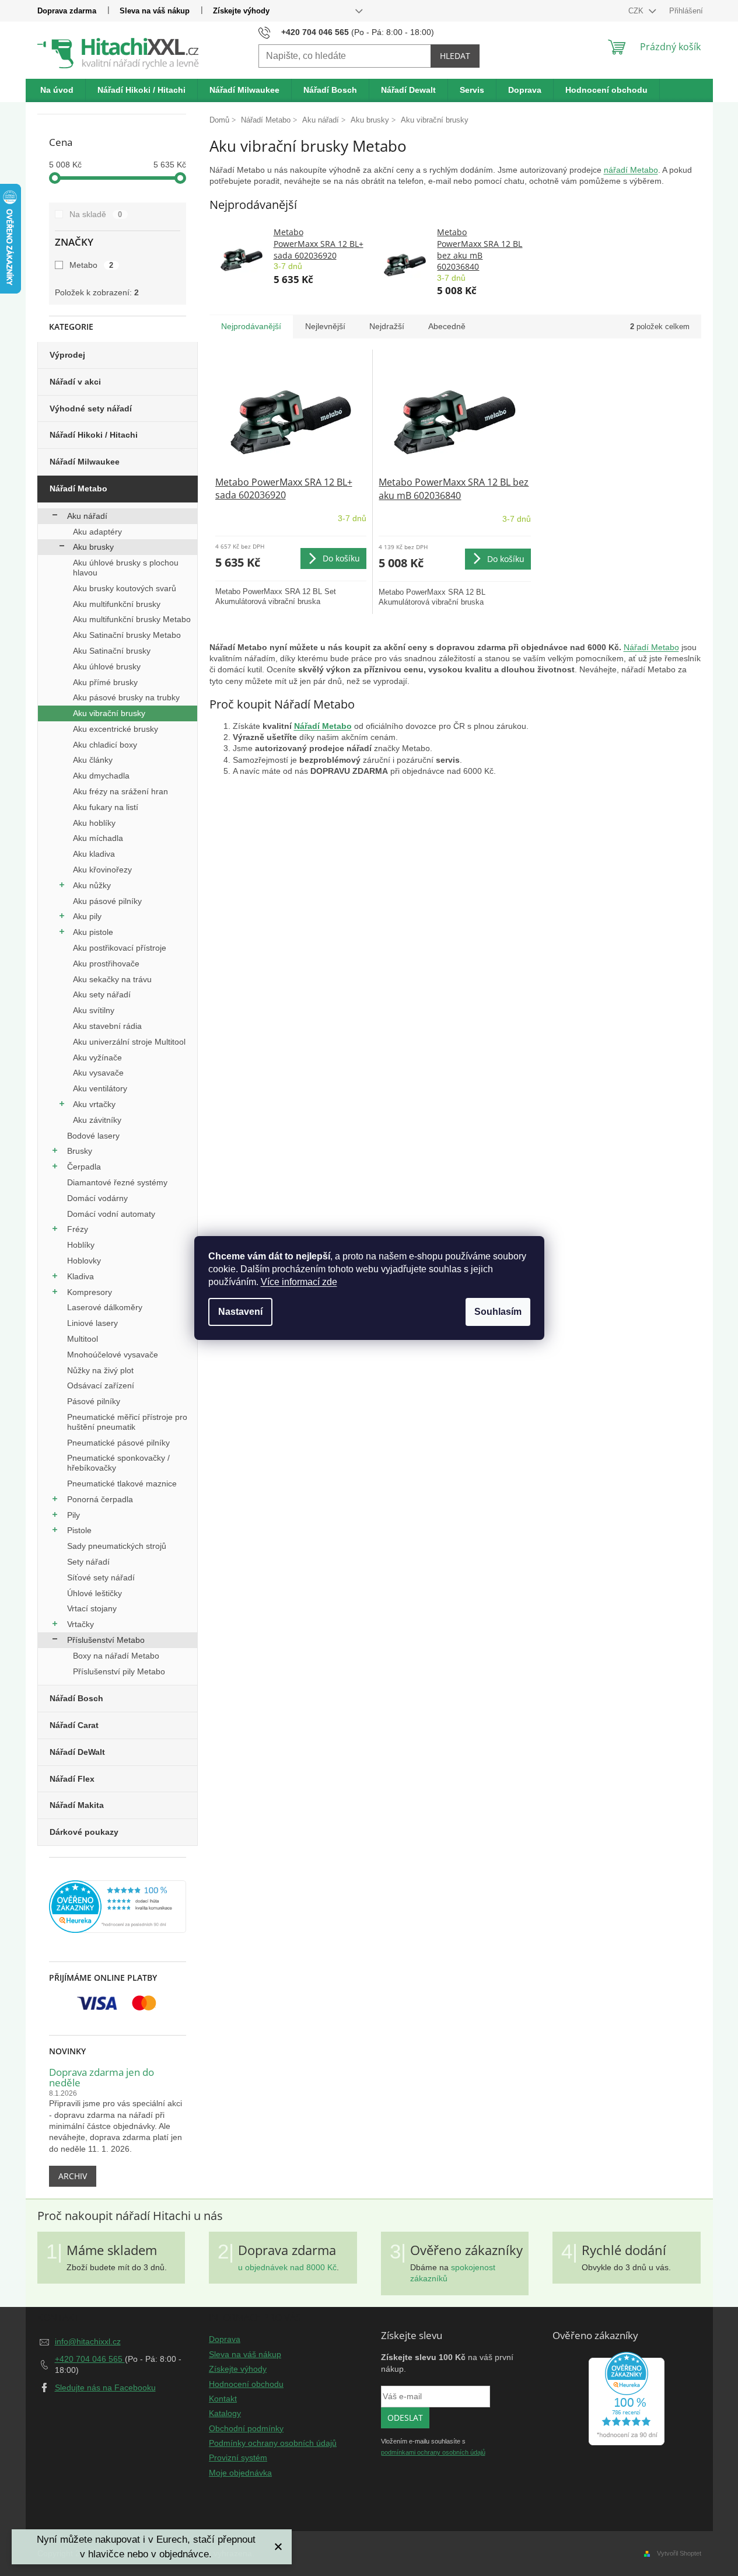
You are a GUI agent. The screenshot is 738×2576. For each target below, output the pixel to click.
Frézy (78, 1229)
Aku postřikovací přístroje (120, 948)
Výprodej (67, 355)
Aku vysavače (98, 1073)
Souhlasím (498, 1312)
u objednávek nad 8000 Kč (287, 2267)
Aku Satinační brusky (112, 651)
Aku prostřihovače (106, 964)
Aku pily (87, 916)
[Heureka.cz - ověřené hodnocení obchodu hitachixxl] (627, 2399)
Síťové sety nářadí (101, 1577)
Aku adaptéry (97, 532)
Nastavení (240, 1312)
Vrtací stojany (92, 1608)
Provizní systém (238, 2458)
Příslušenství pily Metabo (119, 1671)
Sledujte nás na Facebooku (105, 2387)
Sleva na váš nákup (155, 11)
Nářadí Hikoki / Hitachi (94, 435)
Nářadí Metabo (78, 488)
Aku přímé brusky (105, 682)
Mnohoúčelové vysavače (113, 1355)
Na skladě (96, 214)
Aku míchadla (98, 838)
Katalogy (225, 2413)
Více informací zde (299, 1282)
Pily (74, 1515)
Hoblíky (81, 1245)
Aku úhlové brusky (107, 666)
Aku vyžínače (97, 1057)
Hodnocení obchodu (246, 2384)
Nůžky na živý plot (100, 1370)
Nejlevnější (325, 326)
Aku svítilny (94, 1010)
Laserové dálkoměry (105, 1307)
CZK (637, 11)
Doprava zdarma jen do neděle (102, 2078)
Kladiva (81, 1276)
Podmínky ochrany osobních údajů (273, 2443)
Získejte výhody (241, 11)
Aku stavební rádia (107, 1026)
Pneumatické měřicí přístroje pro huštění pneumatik (127, 1422)
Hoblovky (84, 1261)
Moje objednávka (240, 2473)
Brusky (80, 1151)
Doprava (225, 2339)
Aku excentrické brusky (116, 729)
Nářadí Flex (72, 1779)
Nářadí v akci (75, 382)
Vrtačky (81, 1624)
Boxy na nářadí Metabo (116, 1656)
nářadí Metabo (631, 170)
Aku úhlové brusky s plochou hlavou (126, 568)
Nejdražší (387, 326)
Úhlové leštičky (95, 1593)
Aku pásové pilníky (107, 901)
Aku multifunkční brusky (117, 604)
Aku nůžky (92, 885)
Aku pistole (93, 932)
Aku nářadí (87, 516)
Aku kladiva (94, 854)
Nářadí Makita (77, 1805)
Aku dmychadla (101, 776)
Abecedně (447, 326)
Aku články (93, 760)
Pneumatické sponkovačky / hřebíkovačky (118, 1463)
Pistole (79, 1530)
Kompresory (90, 1292)
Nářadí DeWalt (77, 1752)
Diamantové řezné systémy (117, 1182)
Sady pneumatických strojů (117, 1546)
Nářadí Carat (74, 1725)
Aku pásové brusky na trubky (126, 697)
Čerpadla (84, 1167)
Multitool (83, 1339)
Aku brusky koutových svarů (125, 588)
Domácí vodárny (97, 1198)
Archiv (73, 2176)
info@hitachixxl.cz (88, 2341)
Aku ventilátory (100, 1088)
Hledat (455, 56)
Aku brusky (93, 547)
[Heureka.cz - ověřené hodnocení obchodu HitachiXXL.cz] (118, 1907)
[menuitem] (57, 90)
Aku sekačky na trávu (112, 979)
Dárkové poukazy (84, 1832)
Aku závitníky (97, 1120)
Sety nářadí (88, 1562)
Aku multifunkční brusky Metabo (132, 619)
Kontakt (223, 2399)
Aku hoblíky (94, 823)
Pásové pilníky (94, 1401)
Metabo (92, 265)
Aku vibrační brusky (109, 713)
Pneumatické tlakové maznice (122, 1484)
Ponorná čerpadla (100, 1499)
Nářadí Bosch (76, 1698)
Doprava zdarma (67, 11)
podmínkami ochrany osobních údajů (433, 2452)
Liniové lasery (92, 1323)
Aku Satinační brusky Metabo (127, 635)
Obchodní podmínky (246, 2428)
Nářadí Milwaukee (85, 462)
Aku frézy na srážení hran (120, 791)
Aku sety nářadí (102, 994)
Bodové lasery (93, 1136)
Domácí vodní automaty (111, 1214)
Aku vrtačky (94, 1104)
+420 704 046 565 (90, 2359)
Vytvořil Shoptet (679, 2553)
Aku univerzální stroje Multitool (129, 1042)
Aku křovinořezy (102, 870)
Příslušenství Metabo (106, 1640)
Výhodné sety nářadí (91, 409)
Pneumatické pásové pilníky (118, 1443)
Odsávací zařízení (101, 1385)
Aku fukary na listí (106, 807)
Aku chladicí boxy (105, 745)
